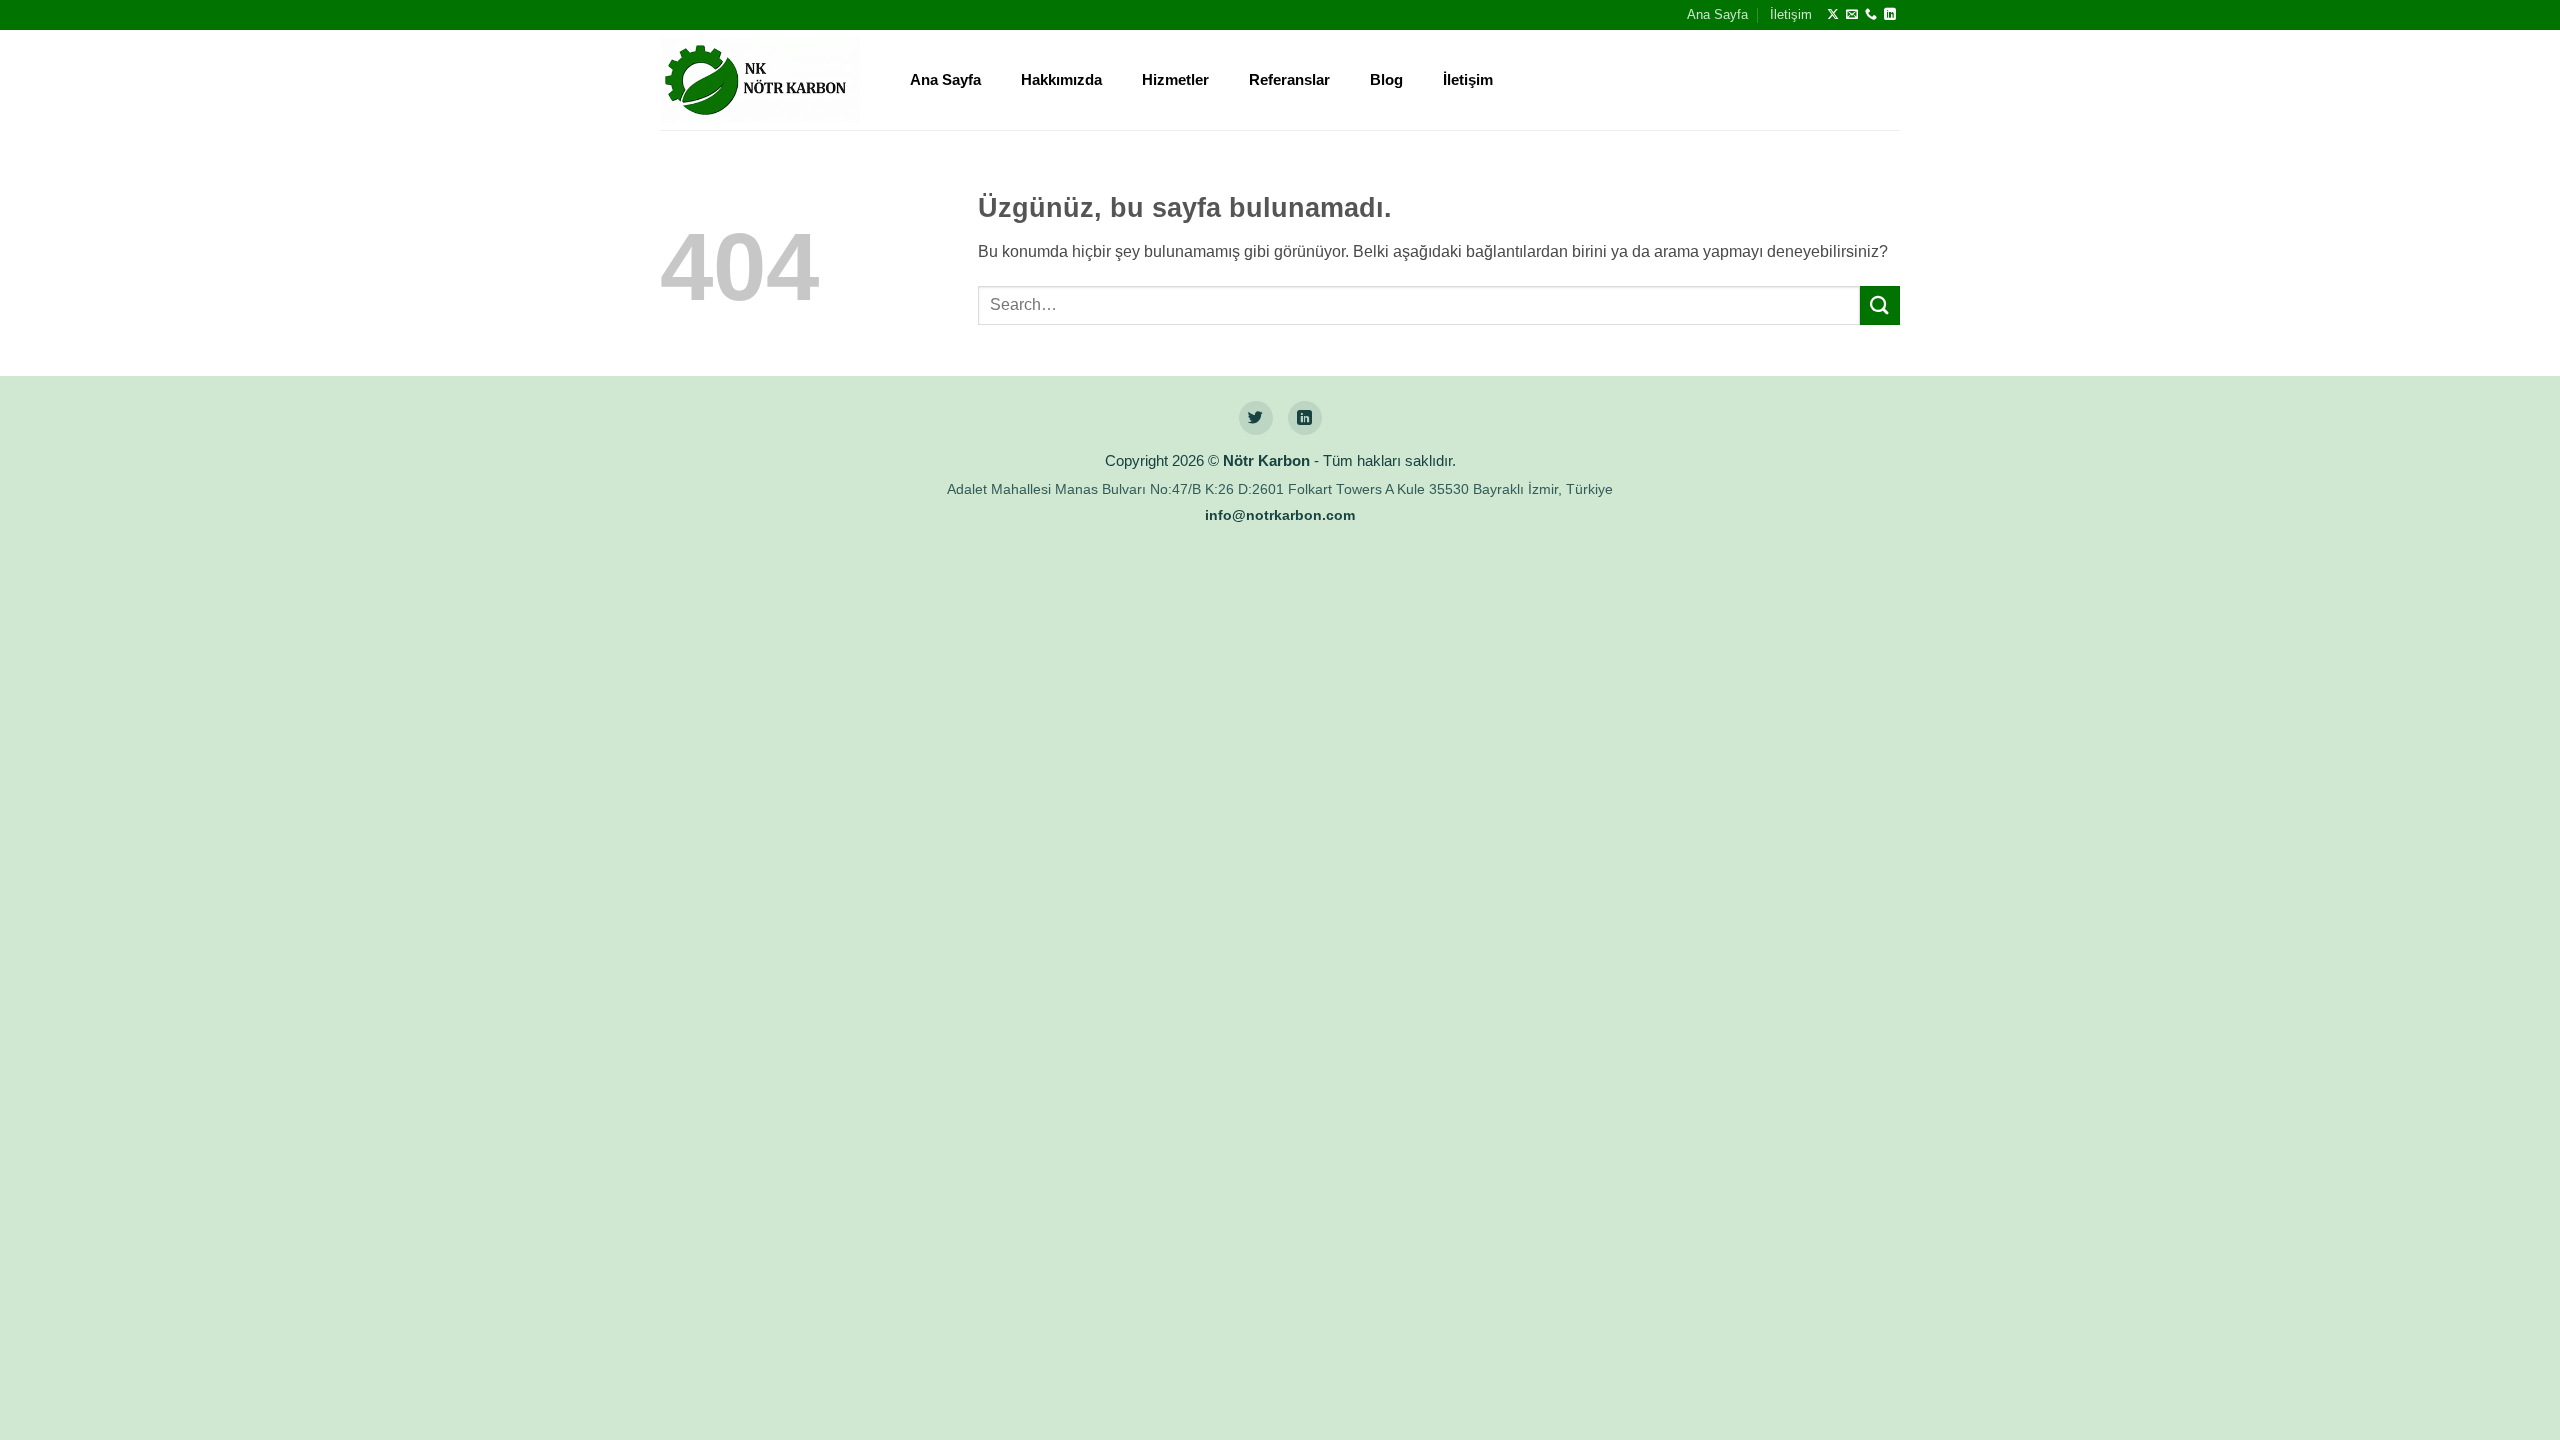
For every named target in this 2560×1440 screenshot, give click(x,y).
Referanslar (1289, 79)
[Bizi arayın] (1871, 15)
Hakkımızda (1061, 79)
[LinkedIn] (1305, 418)
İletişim (1791, 14)
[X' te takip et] (1833, 15)
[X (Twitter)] (1256, 418)
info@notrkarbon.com (1280, 515)
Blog (1386, 79)
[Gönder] (1880, 305)
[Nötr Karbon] (760, 81)
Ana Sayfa (1717, 14)
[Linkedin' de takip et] (1890, 15)
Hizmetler (1175, 79)
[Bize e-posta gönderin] (1852, 15)
